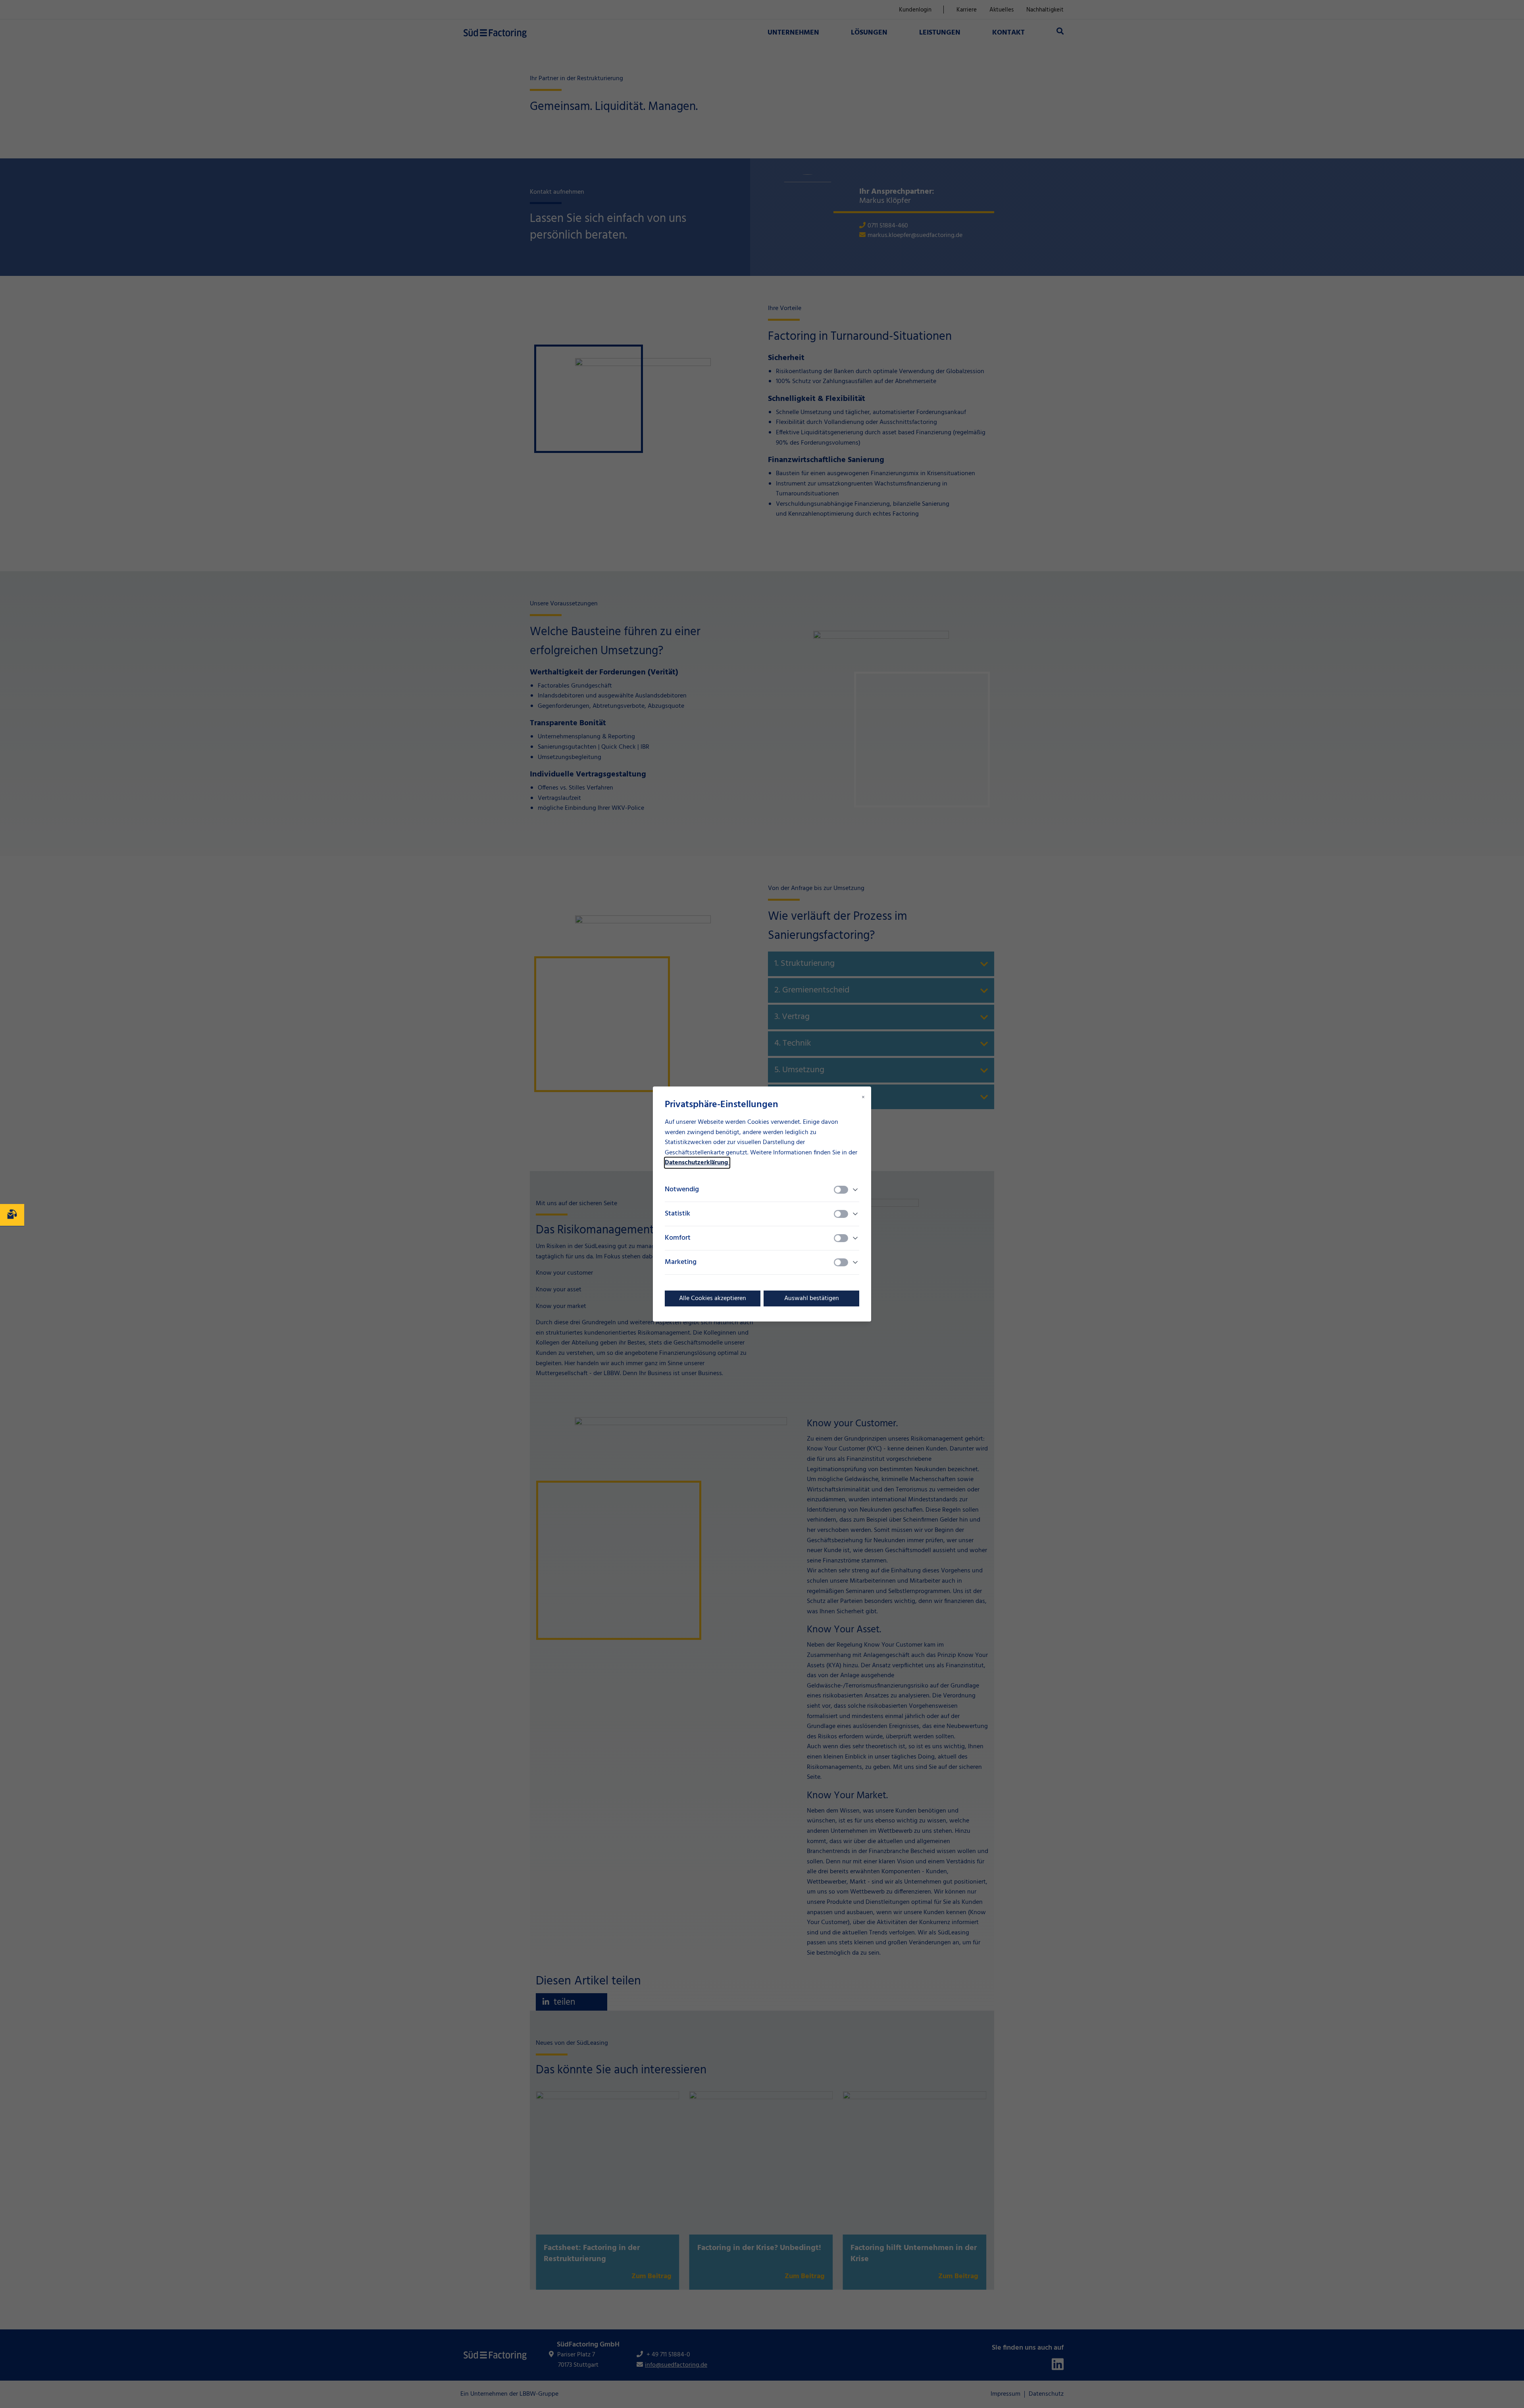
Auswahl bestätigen (812, 1298)
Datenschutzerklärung (697, 1163)
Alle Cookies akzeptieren (713, 1298)
